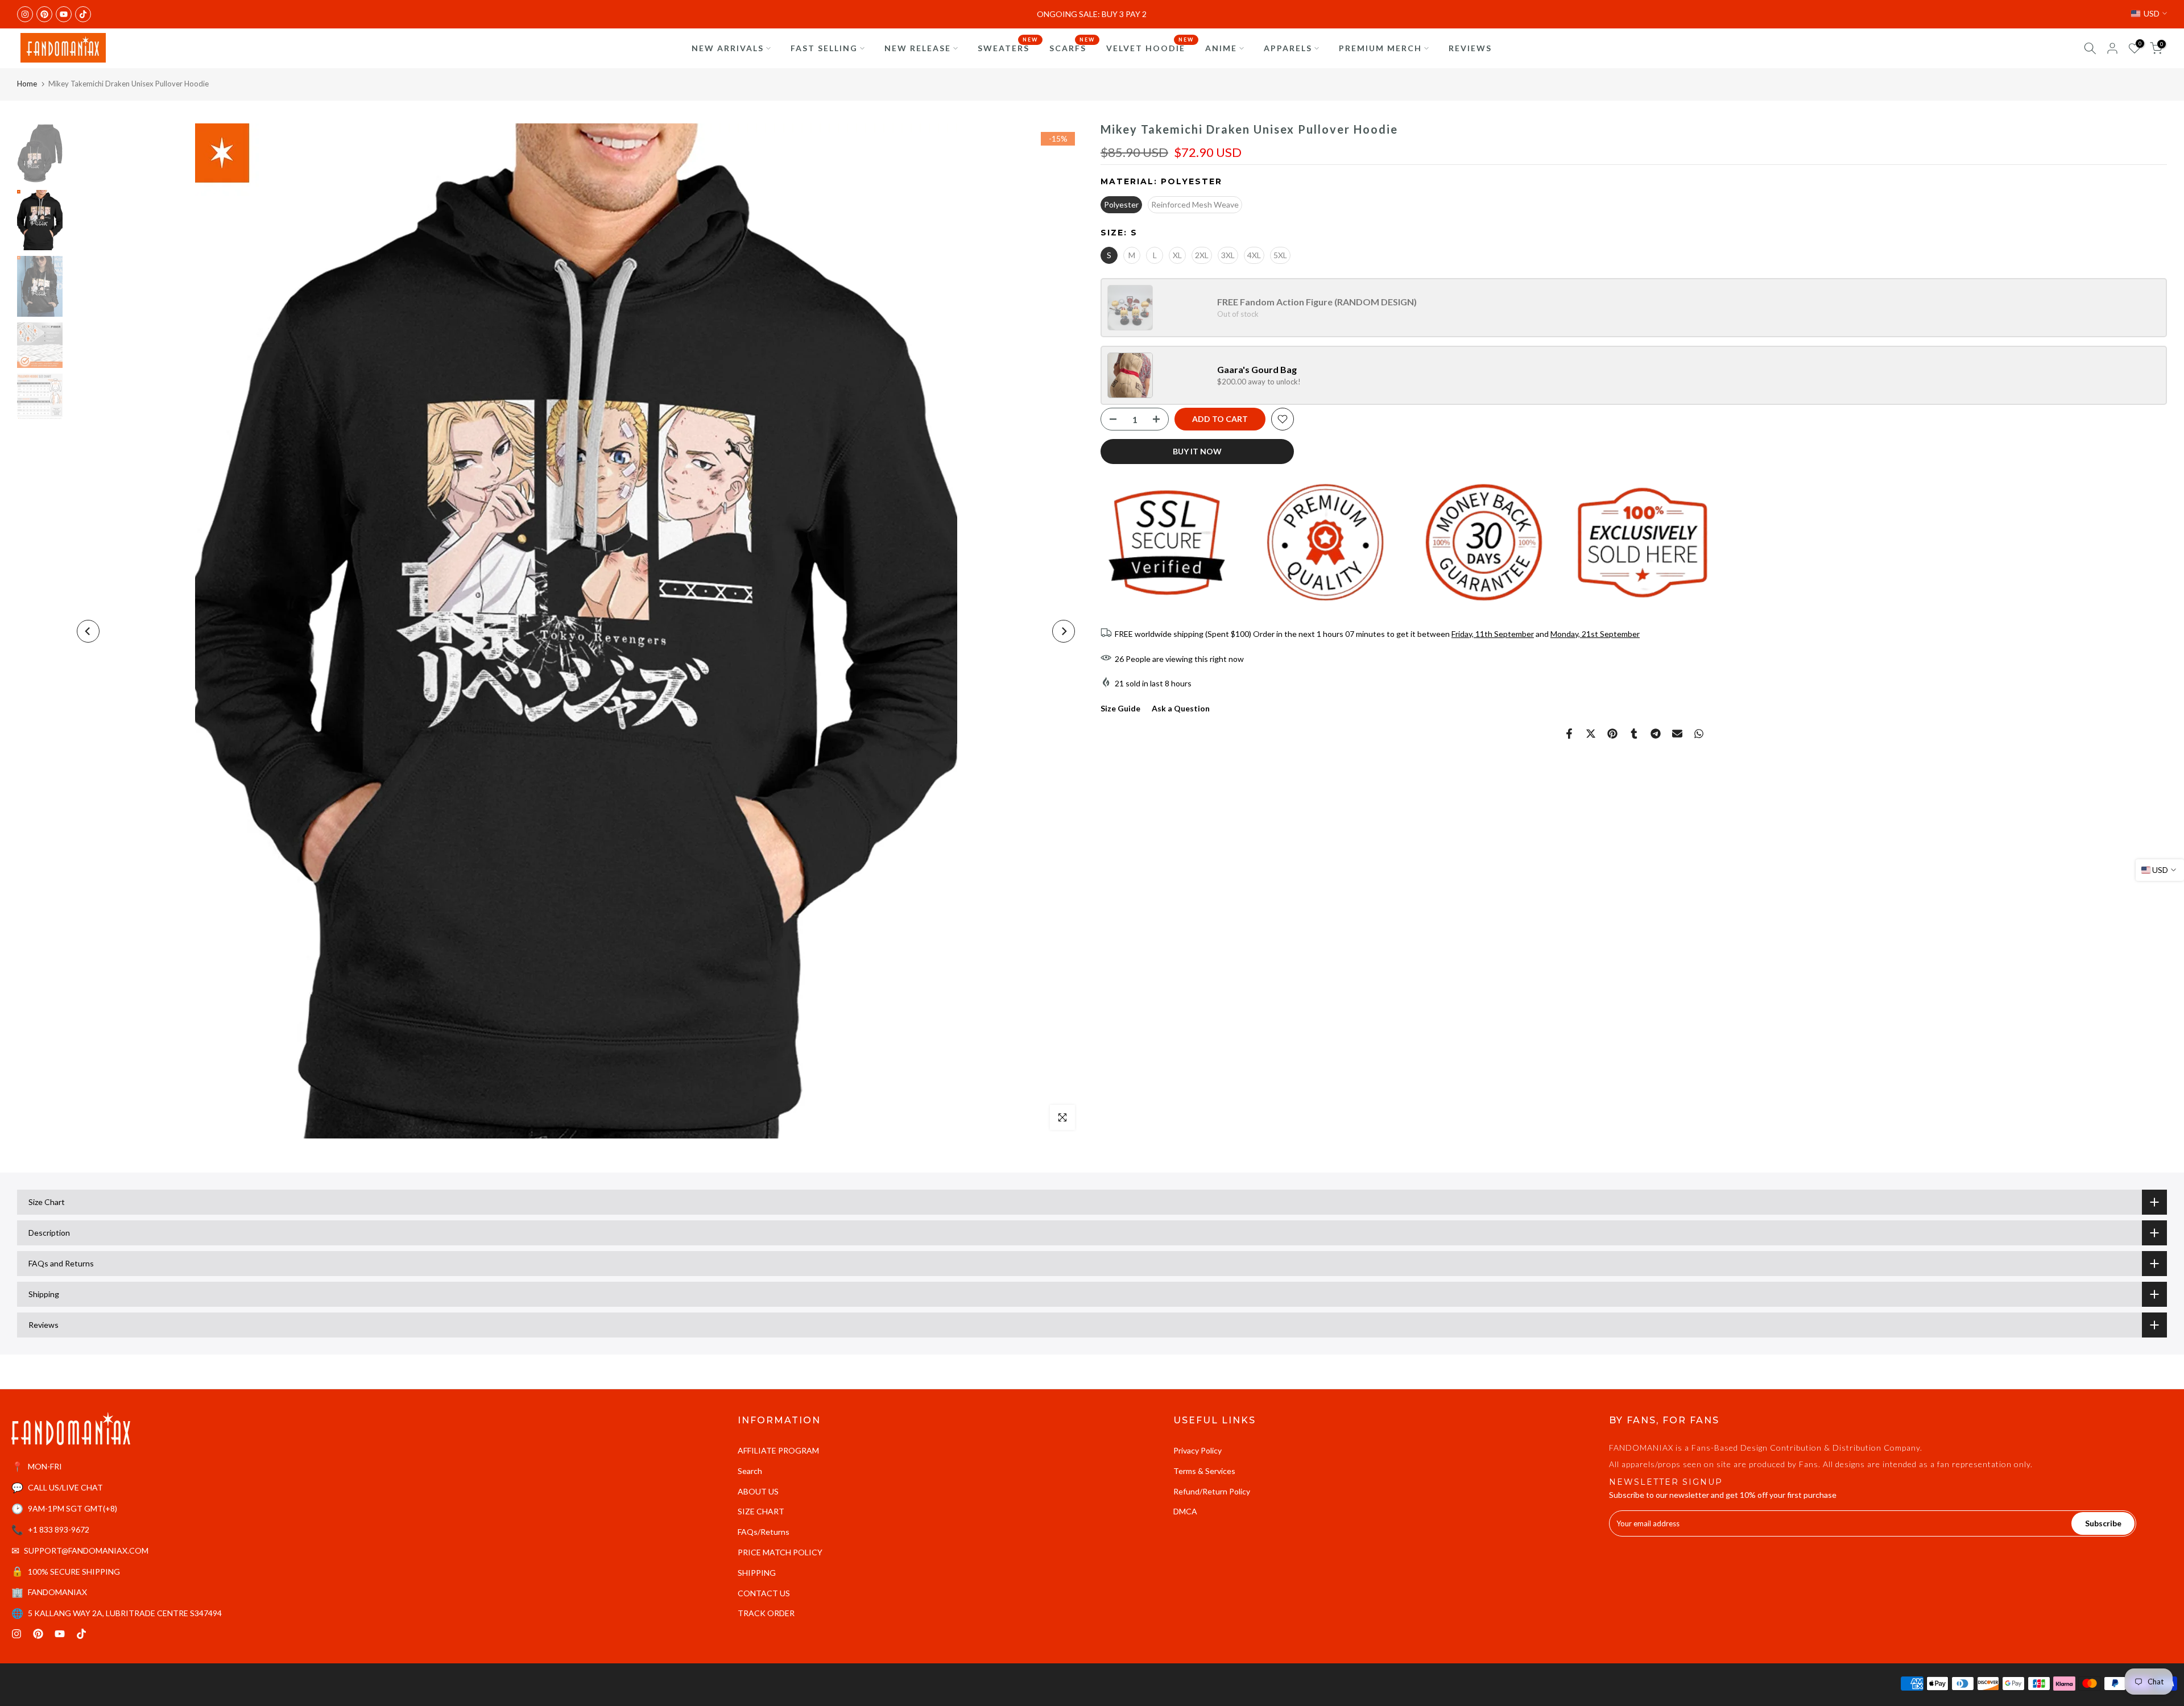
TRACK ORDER (766, 1613)
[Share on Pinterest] (1612, 734)
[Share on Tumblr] (1634, 734)
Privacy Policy (1198, 1450)
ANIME (1221, 48)
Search (750, 1471)
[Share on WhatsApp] (1699, 734)
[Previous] (88, 631)
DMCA (1185, 1511)
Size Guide (1120, 708)
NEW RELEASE (918, 48)
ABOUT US (758, 1491)
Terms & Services (1204, 1471)
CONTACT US (764, 1593)
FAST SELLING (824, 48)
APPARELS (1288, 48)
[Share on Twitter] (1591, 734)
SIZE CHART (761, 1511)
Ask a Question (1181, 708)
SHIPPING (757, 1573)
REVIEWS (1470, 48)
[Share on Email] (1677, 734)
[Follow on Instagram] (25, 14)
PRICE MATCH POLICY (780, 1552)
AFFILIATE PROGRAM (778, 1450)
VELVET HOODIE (1150, 47)
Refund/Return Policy (1212, 1491)
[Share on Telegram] (1656, 734)
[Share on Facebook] (1569, 734)
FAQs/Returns (764, 1532)
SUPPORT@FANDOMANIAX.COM (86, 1550)
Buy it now (1197, 451)
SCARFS (1072, 47)
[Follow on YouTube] (64, 14)
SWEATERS (1008, 47)
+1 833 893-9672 (59, 1529)
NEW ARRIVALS (728, 48)
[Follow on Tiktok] (83, 14)
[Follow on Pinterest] (44, 14)
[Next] (1064, 631)
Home (27, 84)
